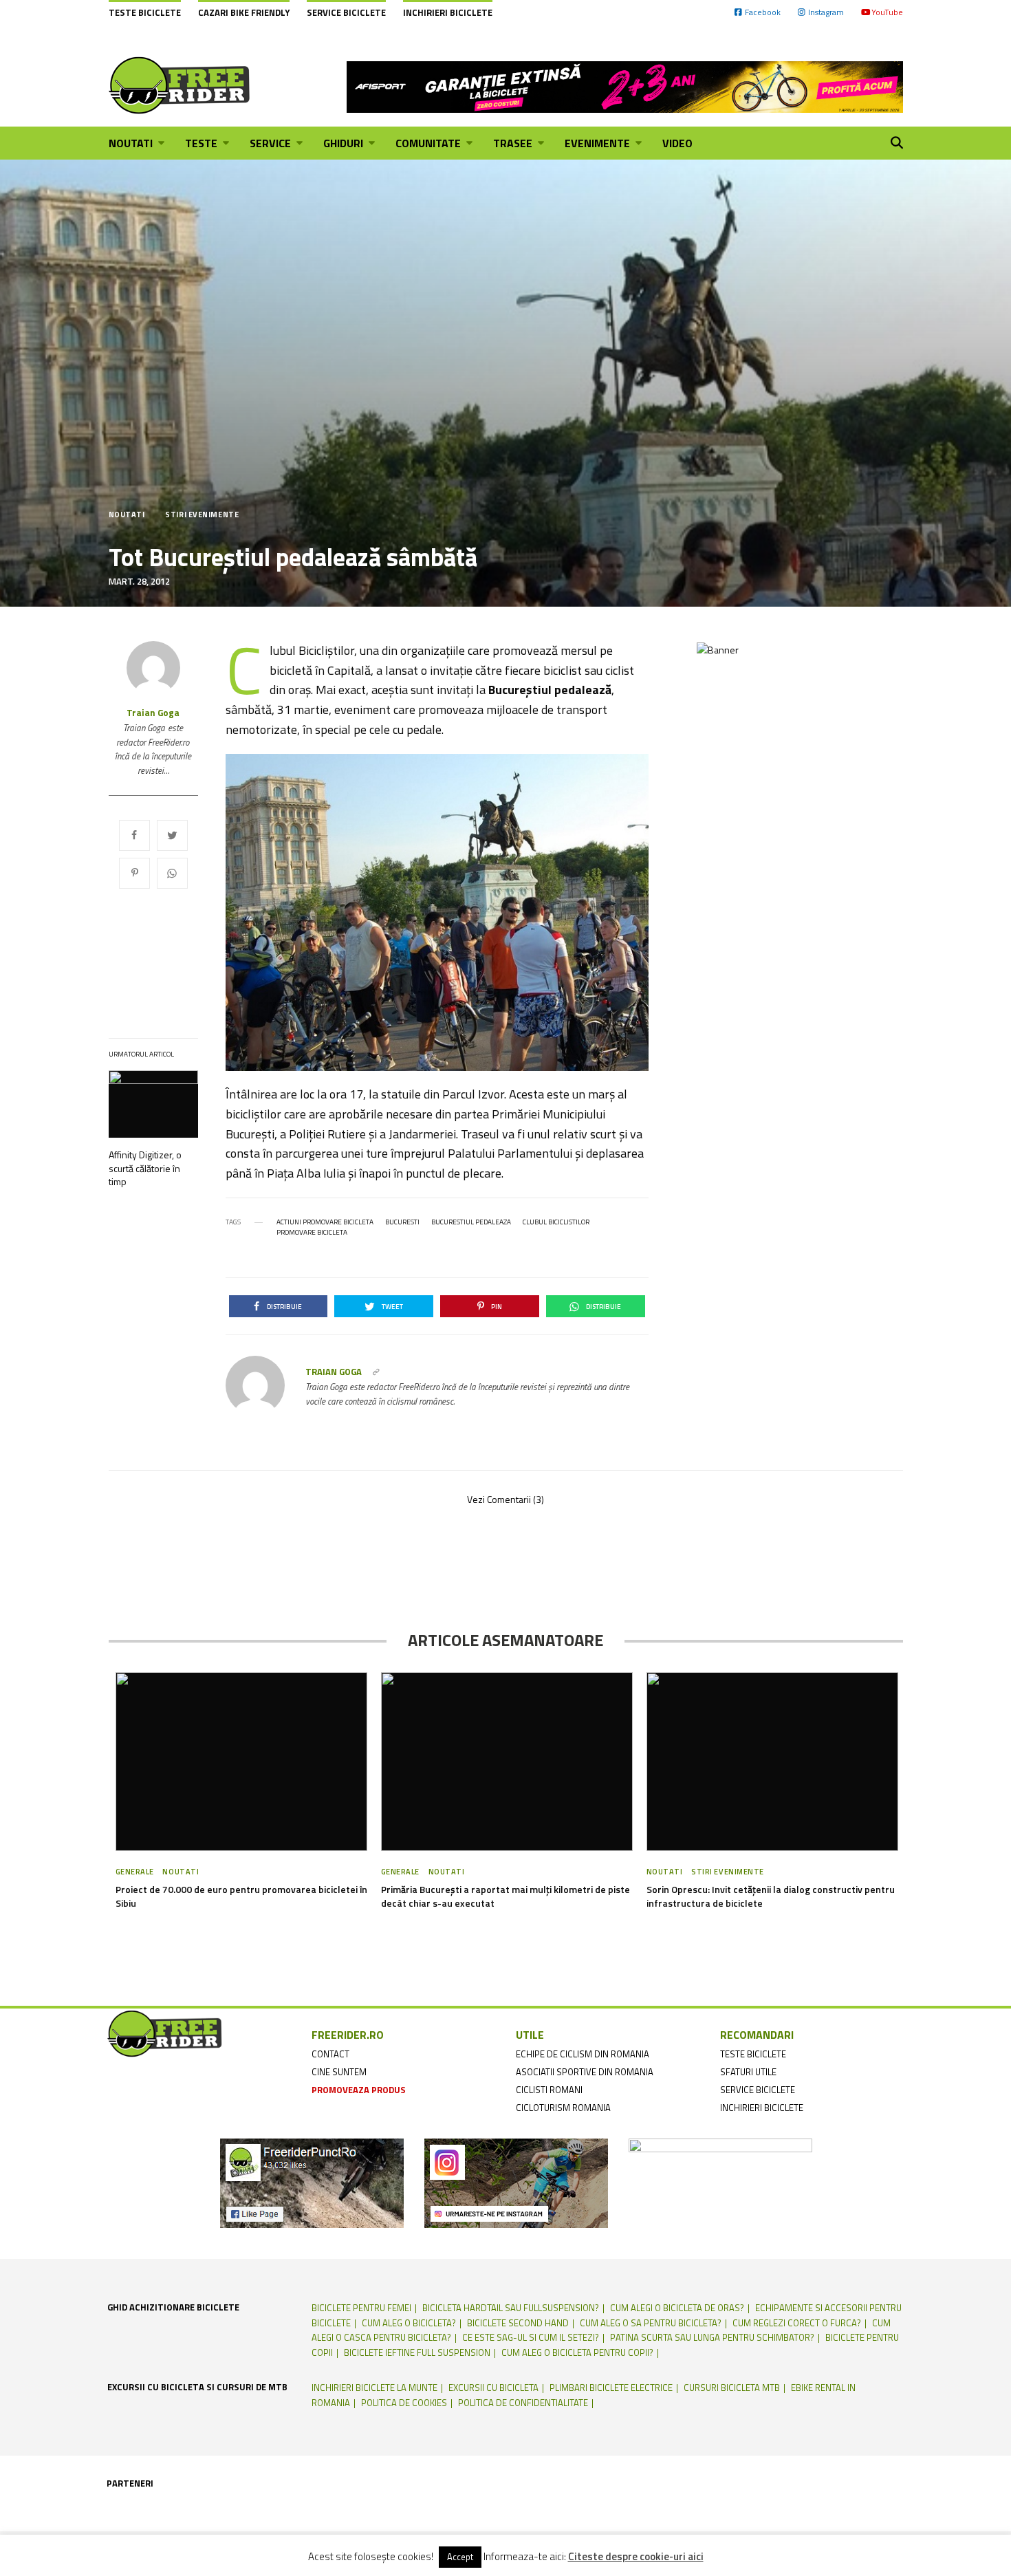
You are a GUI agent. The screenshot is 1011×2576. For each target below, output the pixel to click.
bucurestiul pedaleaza (471, 1222)
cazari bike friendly (244, 12)
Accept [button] (460, 2557)
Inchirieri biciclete (448, 12)
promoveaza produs (359, 2090)
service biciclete (758, 2090)
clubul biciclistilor (556, 1222)
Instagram (826, 12)
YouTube (887, 12)
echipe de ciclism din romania (583, 2054)
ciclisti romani (549, 2090)
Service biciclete (346, 12)
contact (330, 2054)
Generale (135, 1872)
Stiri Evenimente (202, 515)
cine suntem (339, 2072)
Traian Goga (153, 713)
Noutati (127, 515)
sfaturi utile (748, 2072)
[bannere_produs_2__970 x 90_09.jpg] (625, 85)
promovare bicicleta (312, 1233)
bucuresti (402, 1222)
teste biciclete (753, 2054)
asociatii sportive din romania (585, 2072)
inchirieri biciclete (762, 2108)
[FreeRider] (180, 85)
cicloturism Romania (563, 2108)
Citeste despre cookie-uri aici (636, 2557)
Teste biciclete (145, 12)
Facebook (763, 12)
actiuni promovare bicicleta (325, 1222)
